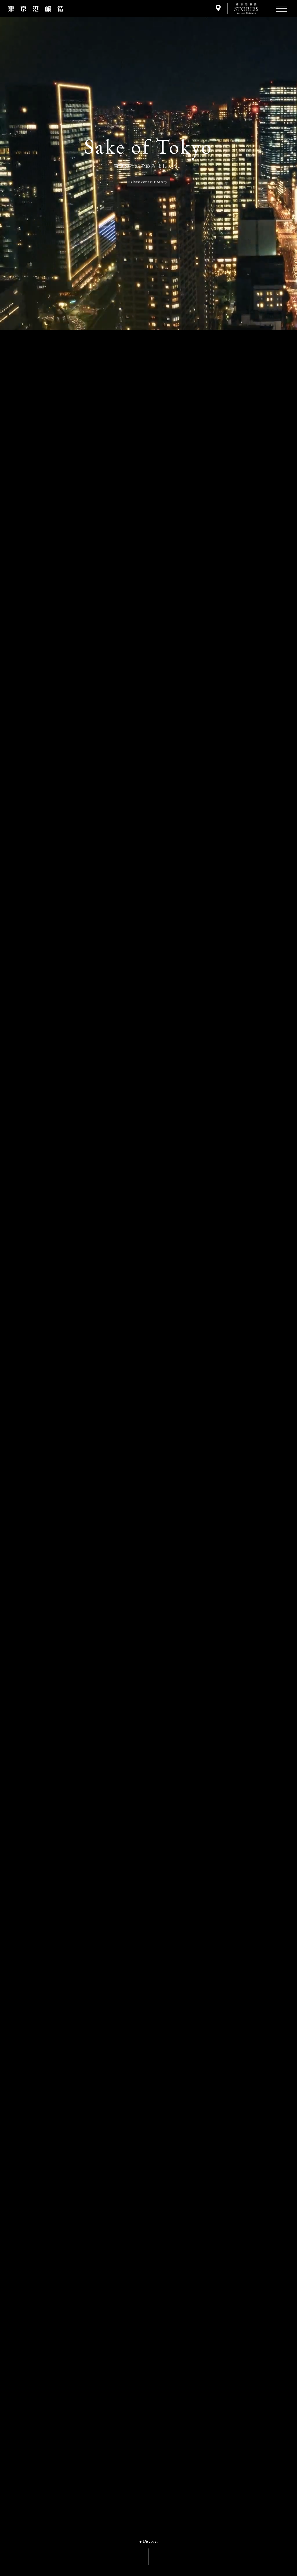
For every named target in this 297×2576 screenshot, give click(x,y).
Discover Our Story (149, 181)
